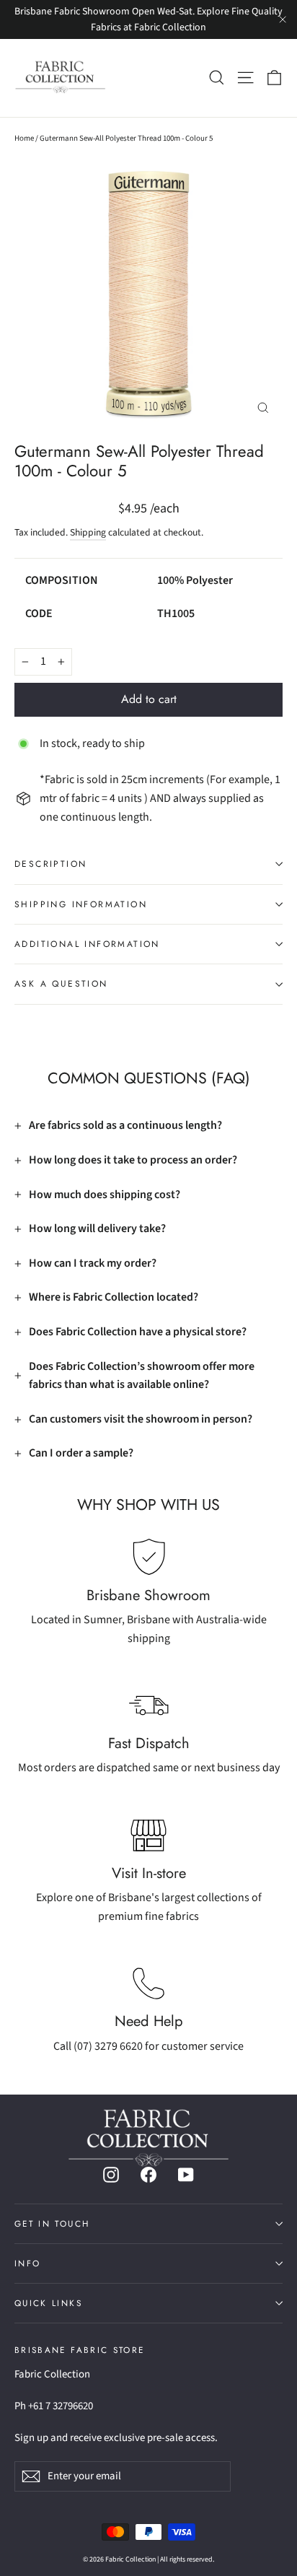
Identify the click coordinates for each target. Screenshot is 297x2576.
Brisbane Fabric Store (79, 2349)
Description (50, 864)
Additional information (87, 944)
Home (24, 138)
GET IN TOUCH (52, 2223)
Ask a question (61, 984)
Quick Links (48, 2303)
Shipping (88, 532)
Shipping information (81, 904)
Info (27, 2263)
